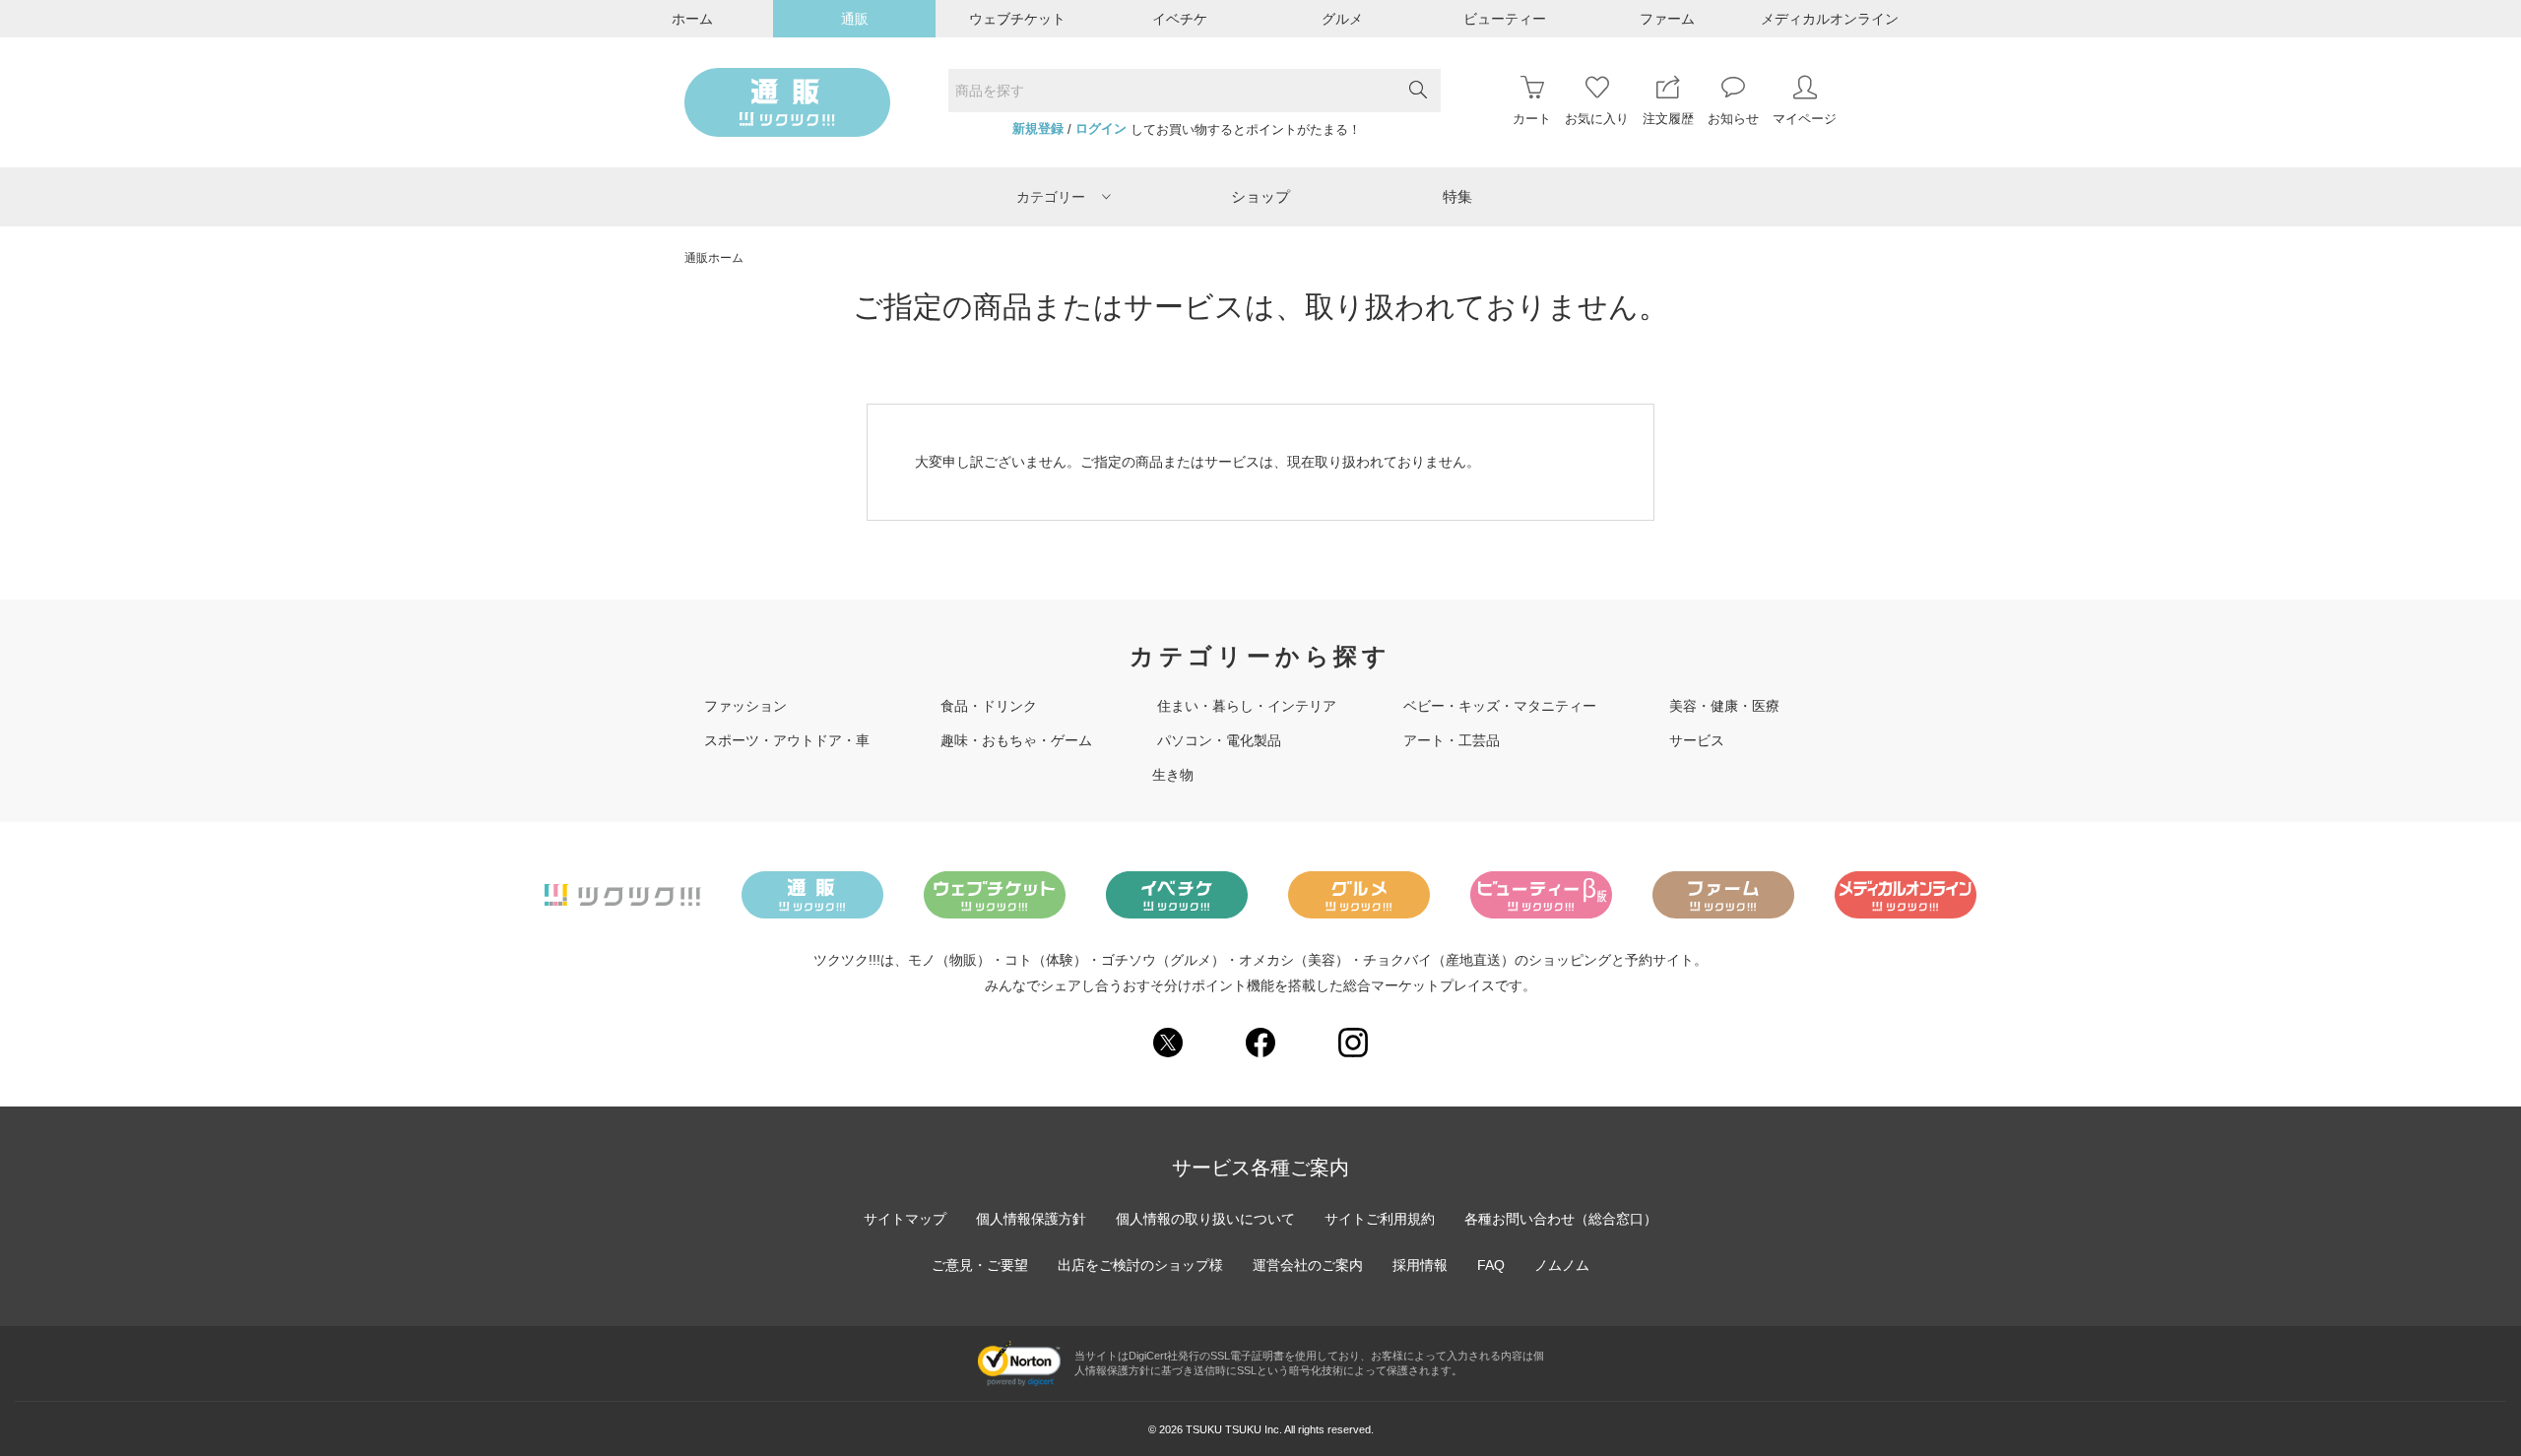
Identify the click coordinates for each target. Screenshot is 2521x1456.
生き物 (1173, 775)
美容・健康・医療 (1724, 706)
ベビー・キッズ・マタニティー (1500, 706)
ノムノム (1562, 1265)
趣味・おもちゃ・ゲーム (1016, 740)
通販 (855, 19)
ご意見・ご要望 (980, 1265)
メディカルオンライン (1830, 19)
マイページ (1805, 119)
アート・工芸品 (1452, 740)
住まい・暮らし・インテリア (1247, 706)
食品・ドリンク (989, 706)
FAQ (1491, 1265)
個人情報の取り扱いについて (1205, 1219)
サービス (1697, 740)
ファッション (745, 706)
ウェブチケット (1017, 19)
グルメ (1342, 19)
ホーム (692, 19)
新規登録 (1038, 129)
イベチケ (1180, 19)
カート (1532, 119)
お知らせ (1733, 119)
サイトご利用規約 (1380, 1219)
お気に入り (1597, 119)
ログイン (1101, 129)
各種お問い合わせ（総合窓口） (1561, 1219)
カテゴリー (1051, 197)
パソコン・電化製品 (1219, 740)
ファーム (1667, 19)
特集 (1457, 196)
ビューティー (1505, 19)
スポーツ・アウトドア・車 (787, 740)
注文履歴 (1668, 119)
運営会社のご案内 (1308, 1265)
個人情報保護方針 (1031, 1219)
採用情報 (1420, 1265)
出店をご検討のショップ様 (1140, 1265)
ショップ (1260, 196)
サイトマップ (905, 1219)
